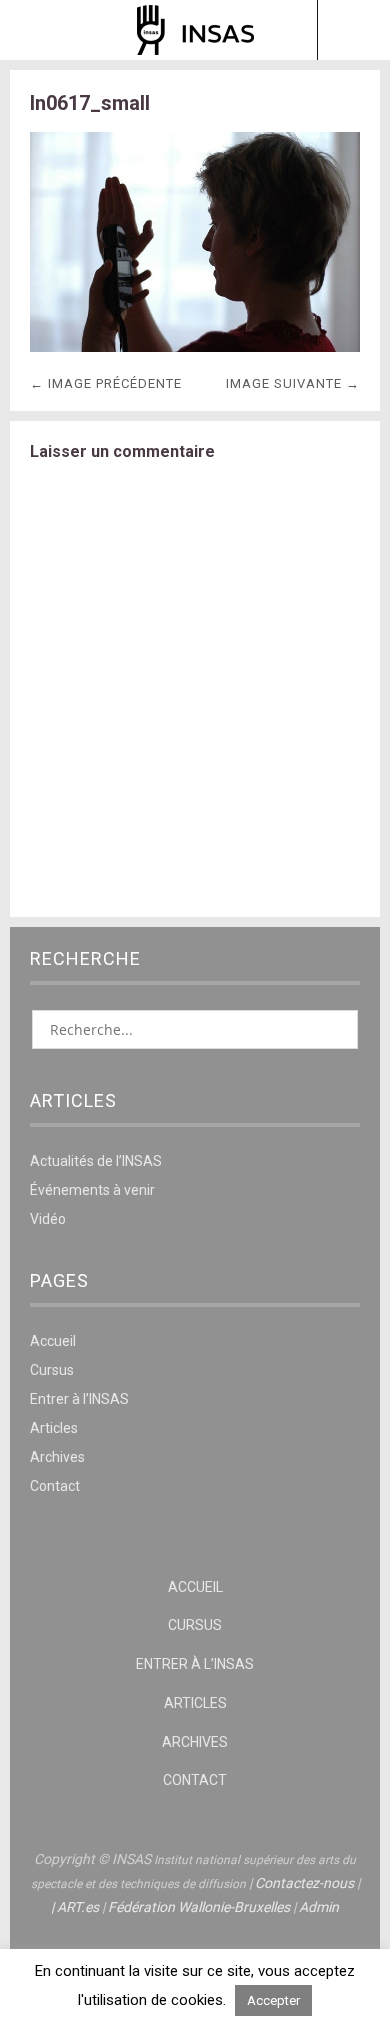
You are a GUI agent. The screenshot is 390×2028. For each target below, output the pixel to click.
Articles (54, 1428)
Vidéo (48, 1219)
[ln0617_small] (195, 346)
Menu (37, 30)
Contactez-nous (304, 1883)
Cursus (52, 1370)
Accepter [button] (273, 2000)
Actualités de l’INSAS (96, 1161)
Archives (57, 1457)
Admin (319, 1907)
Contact (55, 1486)
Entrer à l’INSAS (79, 1399)
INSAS (195, 30)
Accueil (53, 1341)
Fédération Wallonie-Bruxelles (199, 1907)
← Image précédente (106, 383)
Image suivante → (293, 383)
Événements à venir (92, 1190)
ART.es (78, 1907)
